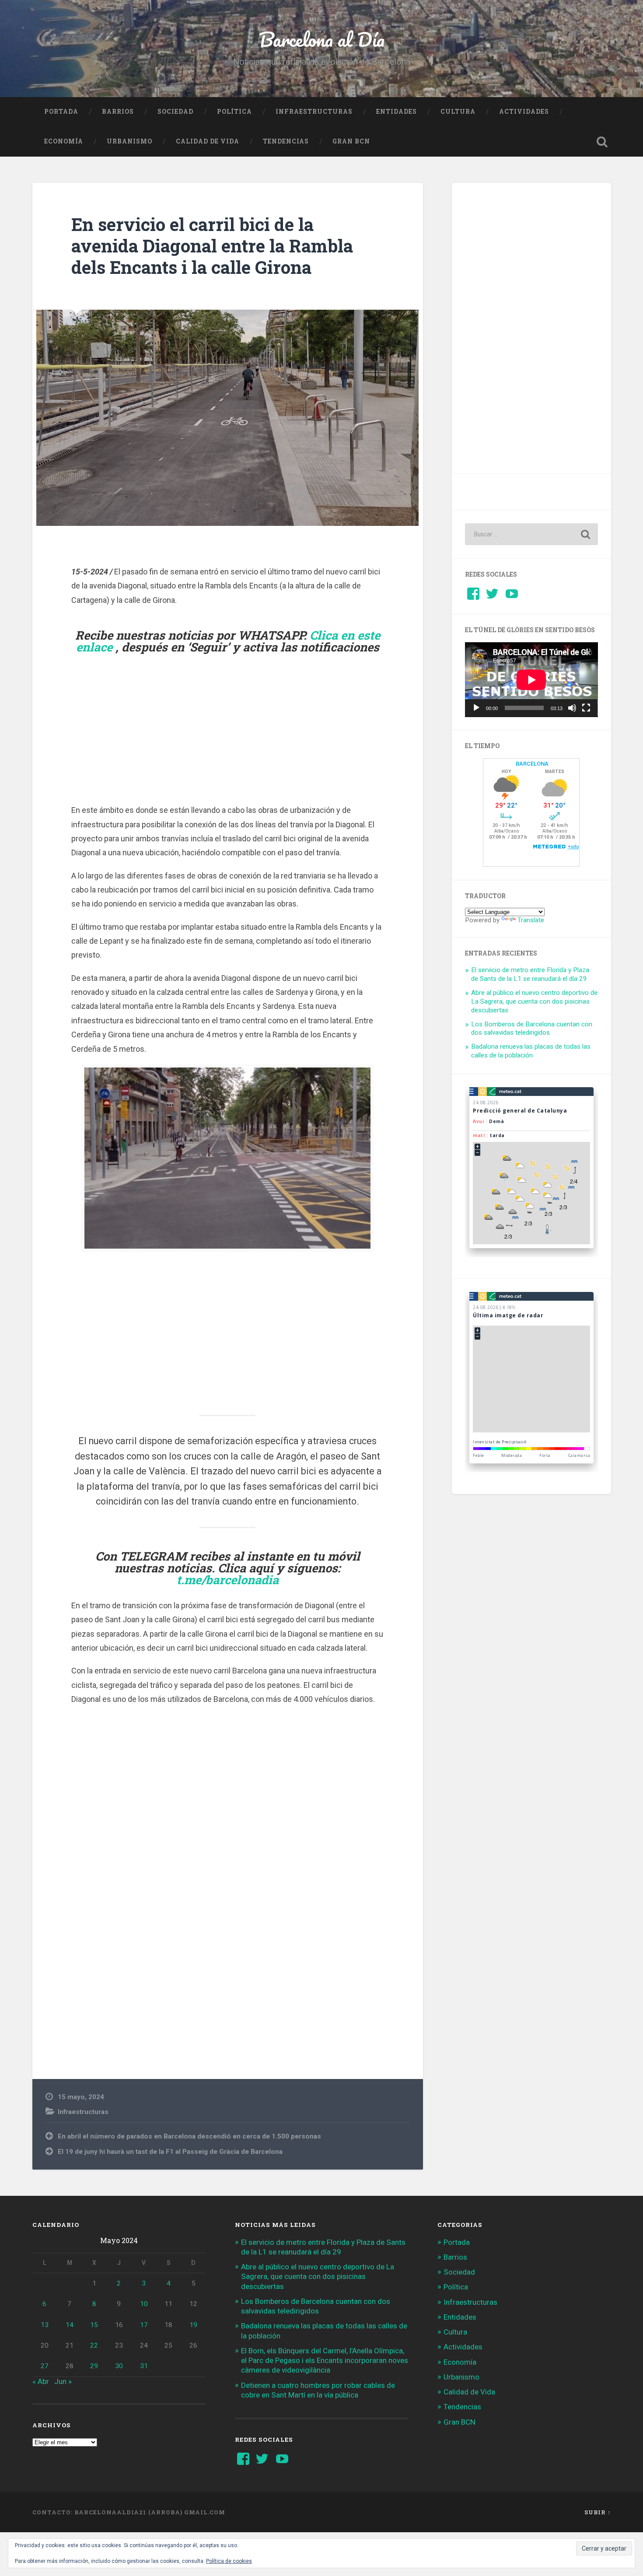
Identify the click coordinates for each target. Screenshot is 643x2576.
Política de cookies (229, 2561)
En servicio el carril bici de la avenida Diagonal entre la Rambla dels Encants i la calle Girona (212, 245)
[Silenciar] (572, 708)
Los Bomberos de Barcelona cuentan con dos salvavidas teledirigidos (532, 1029)
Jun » (63, 2381)
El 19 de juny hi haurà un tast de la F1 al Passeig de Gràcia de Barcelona (170, 2152)
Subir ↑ (598, 2512)
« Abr (41, 2381)
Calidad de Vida (208, 141)
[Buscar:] (531, 534)
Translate (531, 920)
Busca (602, 142)
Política (234, 112)
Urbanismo (129, 141)
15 (94, 2325)
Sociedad (175, 112)
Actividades (524, 112)
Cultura (458, 112)
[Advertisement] (227, 740)
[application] (531, 680)
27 (45, 2366)
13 (45, 2325)
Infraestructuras (314, 112)
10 (144, 2304)
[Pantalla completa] (586, 708)
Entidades (397, 112)
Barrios (118, 112)
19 (193, 2325)
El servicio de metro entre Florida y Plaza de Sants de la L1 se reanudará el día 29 (530, 974)
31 (144, 2366)
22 (94, 2345)
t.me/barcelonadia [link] (228, 1580)
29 (94, 2366)
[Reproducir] (476, 708)
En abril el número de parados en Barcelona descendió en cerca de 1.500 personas (189, 2136)
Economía (64, 141)
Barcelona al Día (322, 39)
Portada (61, 112)
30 (119, 2366)
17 (144, 2325)
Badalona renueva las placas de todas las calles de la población (531, 1051)
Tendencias (286, 141)
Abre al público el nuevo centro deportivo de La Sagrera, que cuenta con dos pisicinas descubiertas (534, 1001)
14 (70, 2325)
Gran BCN (351, 141)
